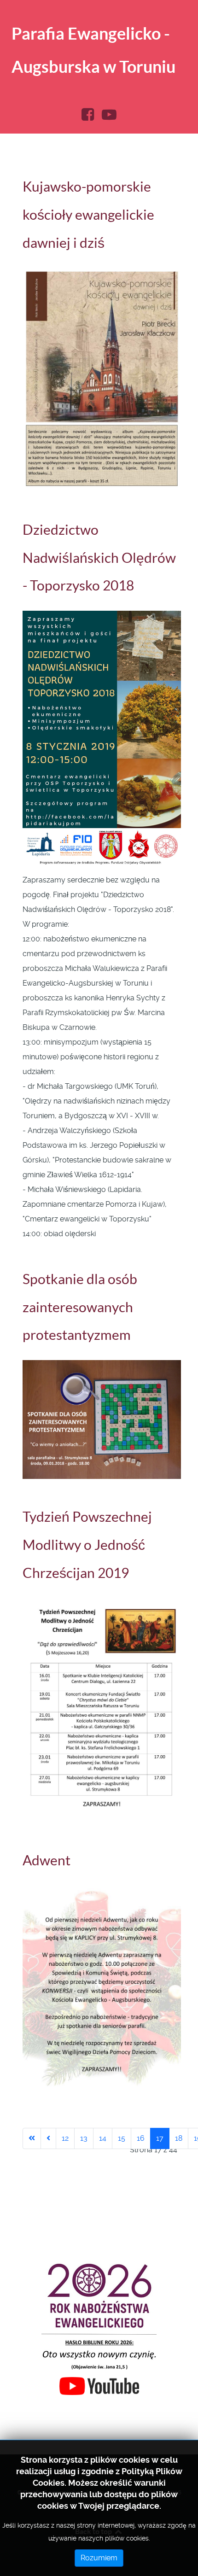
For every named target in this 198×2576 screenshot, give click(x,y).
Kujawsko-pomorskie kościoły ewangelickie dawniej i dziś (88, 215)
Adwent (47, 1860)
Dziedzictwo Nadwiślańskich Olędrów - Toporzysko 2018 (99, 558)
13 (84, 2138)
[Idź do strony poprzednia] (48, 2138)
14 (103, 2138)
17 (160, 2138)
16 (141, 2138)
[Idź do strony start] (32, 2138)
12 (65, 2138)
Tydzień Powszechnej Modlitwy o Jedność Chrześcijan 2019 (87, 1545)
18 (179, 2138)
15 (122, 2138)
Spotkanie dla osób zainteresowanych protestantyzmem (80, 1307)
